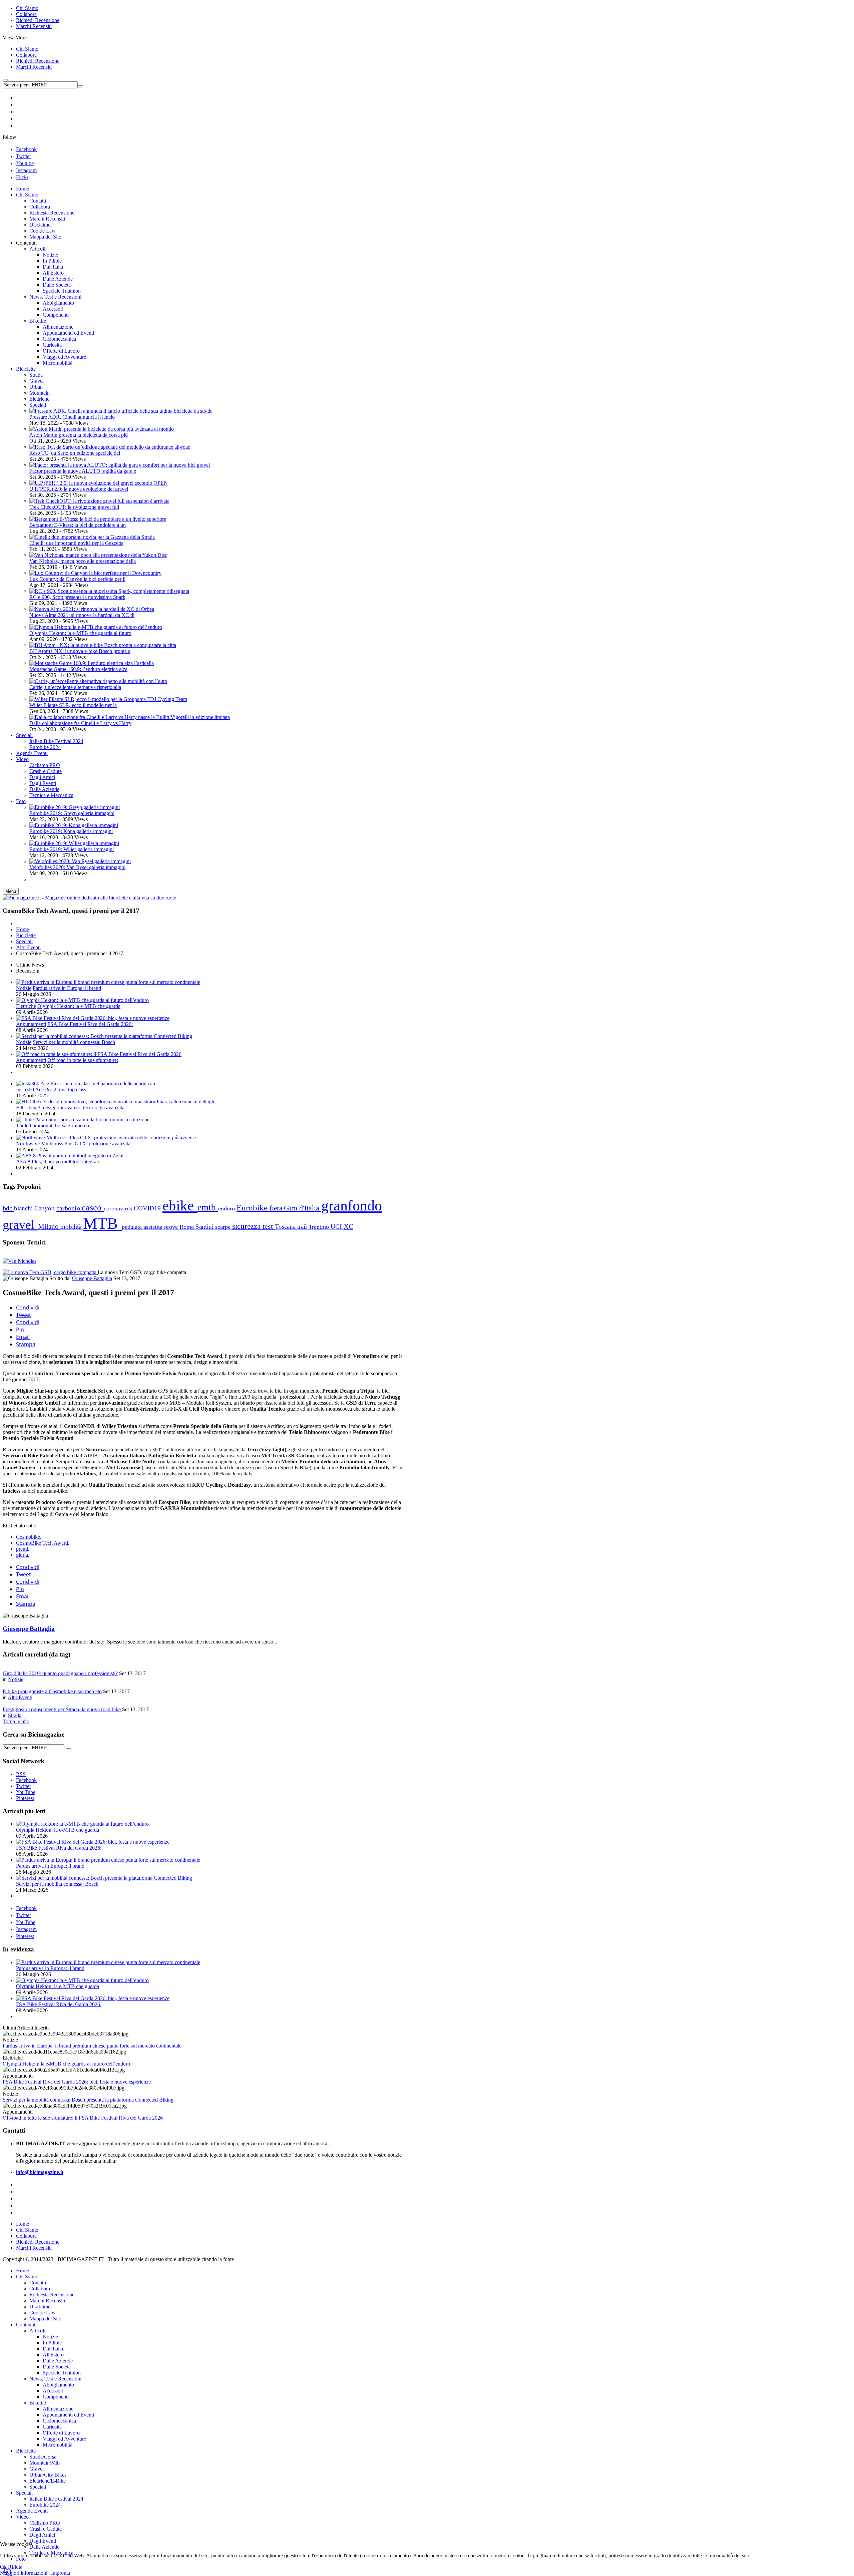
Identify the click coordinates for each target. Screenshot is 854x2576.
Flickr (22, 177)
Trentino (320, 1227)
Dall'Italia (53, 2349)
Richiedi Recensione (38, 20)
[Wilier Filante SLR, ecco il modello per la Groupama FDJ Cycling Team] (108, 699)
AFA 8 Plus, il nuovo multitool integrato (58, 1162)
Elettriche (39, 399)
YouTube (26, 1922)
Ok (3, 2567)
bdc (8, 1208)
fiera (277, 1208)
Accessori (53, 2391)
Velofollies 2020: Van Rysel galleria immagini (77, 867)
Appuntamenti (31, 1024)
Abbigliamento (58, 2385)
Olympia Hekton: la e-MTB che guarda (79, 1006)
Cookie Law (43, 2313)
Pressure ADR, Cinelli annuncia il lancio (72, 417)
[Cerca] (68, 1749)
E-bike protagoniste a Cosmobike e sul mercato (52, 1691)
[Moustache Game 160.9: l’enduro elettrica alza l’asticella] (92, 663)
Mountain (40, 393)
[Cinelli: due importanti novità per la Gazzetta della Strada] (92, 537)
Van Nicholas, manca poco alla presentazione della (83, 561)
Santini (205, 1227)
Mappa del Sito (45, 2319)
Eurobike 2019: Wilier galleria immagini (72, 849)
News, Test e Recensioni (55, 2379)
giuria (22, 1555)
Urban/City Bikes (48, 2475)
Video (22, 2517)
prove (172, 1227)
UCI (337, 1227)
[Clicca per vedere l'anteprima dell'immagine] (50, 1272)
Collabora (26, 14)
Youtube (25, 163)
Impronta (61, 2573)
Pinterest (25, 1936)
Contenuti (26, 2325)
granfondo (352, 1205)
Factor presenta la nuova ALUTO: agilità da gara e (83, 471)
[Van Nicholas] (20, 1261)
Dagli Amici (42, 2535)
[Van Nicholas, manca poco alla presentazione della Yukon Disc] (98, 555)
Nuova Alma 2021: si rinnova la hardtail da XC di (82, 615)
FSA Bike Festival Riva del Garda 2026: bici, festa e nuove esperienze (77, 2082)
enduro (227, 1208)
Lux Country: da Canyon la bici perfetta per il (77, 579)
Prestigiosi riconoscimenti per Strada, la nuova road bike (62, 1709)
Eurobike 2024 (45, 2505)
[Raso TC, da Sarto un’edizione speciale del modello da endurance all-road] (110, 447)
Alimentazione (58, 2409)
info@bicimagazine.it (40, 2172)
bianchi (24, 1208)
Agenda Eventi (32, 2511)
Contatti (38, 2283)
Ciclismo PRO (45, 2523)
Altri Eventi (28, 947)
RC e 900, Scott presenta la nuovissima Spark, (78, 597)
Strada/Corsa (43, 2457)
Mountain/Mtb (45, 2463)
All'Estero (53, 2355)
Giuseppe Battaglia (92, 1278)
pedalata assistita (143, 1227)
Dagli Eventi (43, 2541)
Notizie (24, 988)
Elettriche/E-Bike (48, 2481)
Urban (36, 387)
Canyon (45, 1208)
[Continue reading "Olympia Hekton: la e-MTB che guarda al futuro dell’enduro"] (82, 1000)
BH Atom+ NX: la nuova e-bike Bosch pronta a (80, 651)
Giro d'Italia (303, 1208)
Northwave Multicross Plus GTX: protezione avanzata (73, 1144)
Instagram (26, 170)
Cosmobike (28, 1537)
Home (23, 929)
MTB (102, 1223)
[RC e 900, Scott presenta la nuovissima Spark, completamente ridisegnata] (109, 591)
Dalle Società (57, 2367)
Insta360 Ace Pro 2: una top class (51, 1089)
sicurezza (247, 1226)
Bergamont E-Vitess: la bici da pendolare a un (78, 525)
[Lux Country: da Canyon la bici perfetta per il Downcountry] (95, 573)
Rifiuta (15, 2567)
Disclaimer (41, 2307)
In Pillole (52, 2343)
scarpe (224, 1227)
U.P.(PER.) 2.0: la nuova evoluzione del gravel (79, 489)
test (269, 1226)
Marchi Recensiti (34, 26)
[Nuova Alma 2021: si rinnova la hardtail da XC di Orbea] (92, 609)
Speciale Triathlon (62, 2373)
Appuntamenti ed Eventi (68, 2415)
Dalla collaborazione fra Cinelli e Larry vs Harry (80, 723)
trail (303, 1227)
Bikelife (38, 2403)
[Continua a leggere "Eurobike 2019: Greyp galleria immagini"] (75, 807)
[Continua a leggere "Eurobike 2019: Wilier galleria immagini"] (74, 843)
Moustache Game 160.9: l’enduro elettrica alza (78, 669)
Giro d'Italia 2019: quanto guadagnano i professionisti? (60, 1673)
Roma (187, 1227)
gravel (20, 1224)
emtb (208, 1207)
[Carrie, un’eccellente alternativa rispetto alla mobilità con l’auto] (98, 681)
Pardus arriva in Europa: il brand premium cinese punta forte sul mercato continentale (92, 2046)
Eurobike (253, 1208)
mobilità (72, 1227)
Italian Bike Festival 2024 (56, 2499)
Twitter (24, 156)
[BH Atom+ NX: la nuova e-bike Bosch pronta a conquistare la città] (103, 645)
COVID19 (148, 1208)
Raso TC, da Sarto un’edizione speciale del (75, 453)
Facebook (26, 149)
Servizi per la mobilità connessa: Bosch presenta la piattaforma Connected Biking (88, 2100)
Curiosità (52, 2427)
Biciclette (26, 935)
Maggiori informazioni (24, 2573)
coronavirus (119, 1208)
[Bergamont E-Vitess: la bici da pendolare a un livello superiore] (98, 519)
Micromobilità (58, 2445)
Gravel (37, 381)
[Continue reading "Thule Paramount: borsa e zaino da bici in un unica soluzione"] (83, 1120)
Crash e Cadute (46, 2529)
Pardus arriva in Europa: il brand (67, 988)
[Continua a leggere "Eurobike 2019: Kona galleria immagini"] (74, 825)
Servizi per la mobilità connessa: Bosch (74, 1042)
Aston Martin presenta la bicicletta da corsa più (79, 435)
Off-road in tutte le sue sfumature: (83, 1060)
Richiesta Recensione (52, 2295)
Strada (36, 375)
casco (93, 1208)
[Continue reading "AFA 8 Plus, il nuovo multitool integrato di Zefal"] (70, 1156)
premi (22, 1549)
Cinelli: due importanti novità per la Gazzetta (76, 543)
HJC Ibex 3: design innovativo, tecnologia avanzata (70, 1108)
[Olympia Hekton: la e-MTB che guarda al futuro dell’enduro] (96, 627)
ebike (180, 1206)
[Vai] (80, 86)
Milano (49, 1226)
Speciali (38, 405)
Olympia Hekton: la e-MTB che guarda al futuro (80, 633)
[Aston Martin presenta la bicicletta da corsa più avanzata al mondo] (102, 429)
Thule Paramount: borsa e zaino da (53, 1126)
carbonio (69, 1208)
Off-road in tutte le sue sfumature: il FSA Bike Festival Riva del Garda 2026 (83, 2118)
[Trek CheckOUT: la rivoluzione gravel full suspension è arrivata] (99, 501)
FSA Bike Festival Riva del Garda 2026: (90, 1024)
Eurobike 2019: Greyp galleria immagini (72, 813)
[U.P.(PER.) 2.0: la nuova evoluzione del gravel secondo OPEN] (99, 483)
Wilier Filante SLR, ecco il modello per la (73, 705)
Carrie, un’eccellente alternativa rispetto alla (75, 687)
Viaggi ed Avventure (64, 2439)
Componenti (56, 2397)
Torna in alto (16, 1721)
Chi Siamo (27, 8)
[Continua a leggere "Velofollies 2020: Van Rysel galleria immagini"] (80, 861)
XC (348, 1226)
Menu (11, 891)
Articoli (37, 2331)
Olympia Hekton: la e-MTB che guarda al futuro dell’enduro (66, 2064)
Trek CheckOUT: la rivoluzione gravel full (74, 507)
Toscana (286, 1227)
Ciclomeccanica (59, 2421)
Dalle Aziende (58, 2361)
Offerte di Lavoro (61, 2433)
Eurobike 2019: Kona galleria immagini (71, 831)
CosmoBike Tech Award (42, 1543)
